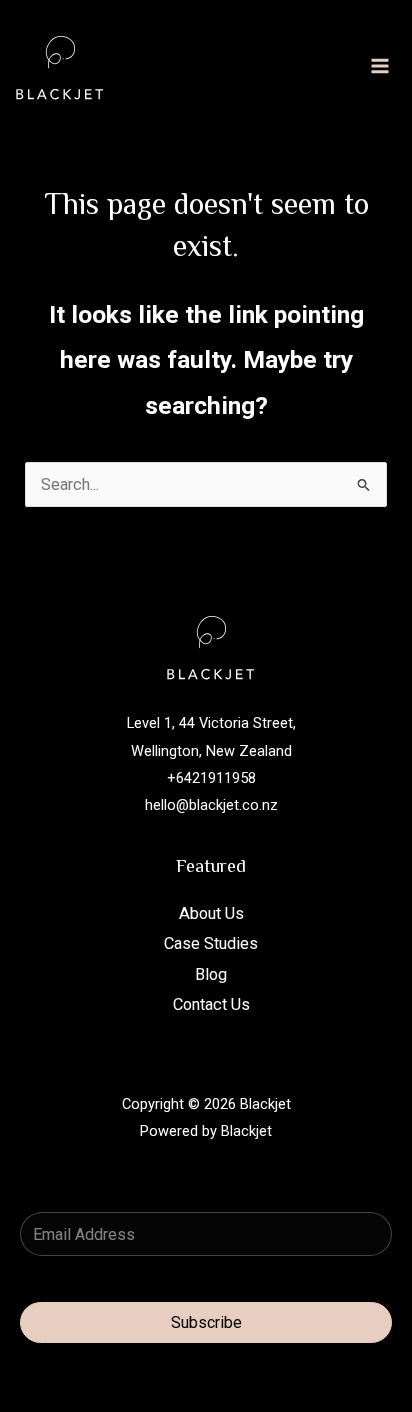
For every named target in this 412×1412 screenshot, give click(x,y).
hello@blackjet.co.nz (211, 805)
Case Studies (211, 943)
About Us (211, 913)
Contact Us (211, 1004)
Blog (211, 974)
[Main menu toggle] (379, 66)
